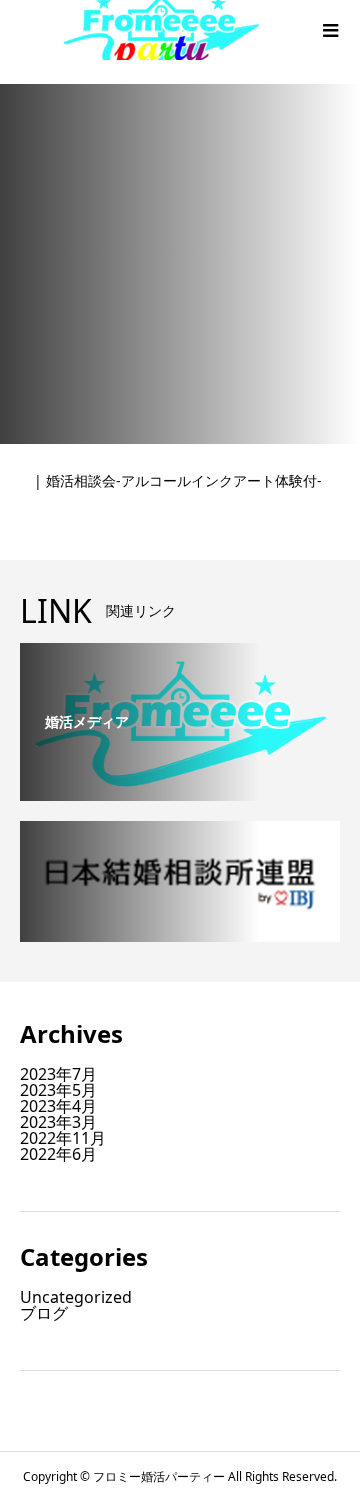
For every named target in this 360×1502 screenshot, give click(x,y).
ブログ (44, 1313)
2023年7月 (58, 1074)
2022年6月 (58, 1154)
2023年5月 (58, 1090)
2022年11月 (63, 1138)
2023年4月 (58, 1106)
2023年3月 (58, 1122)
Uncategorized (76, 1297)
